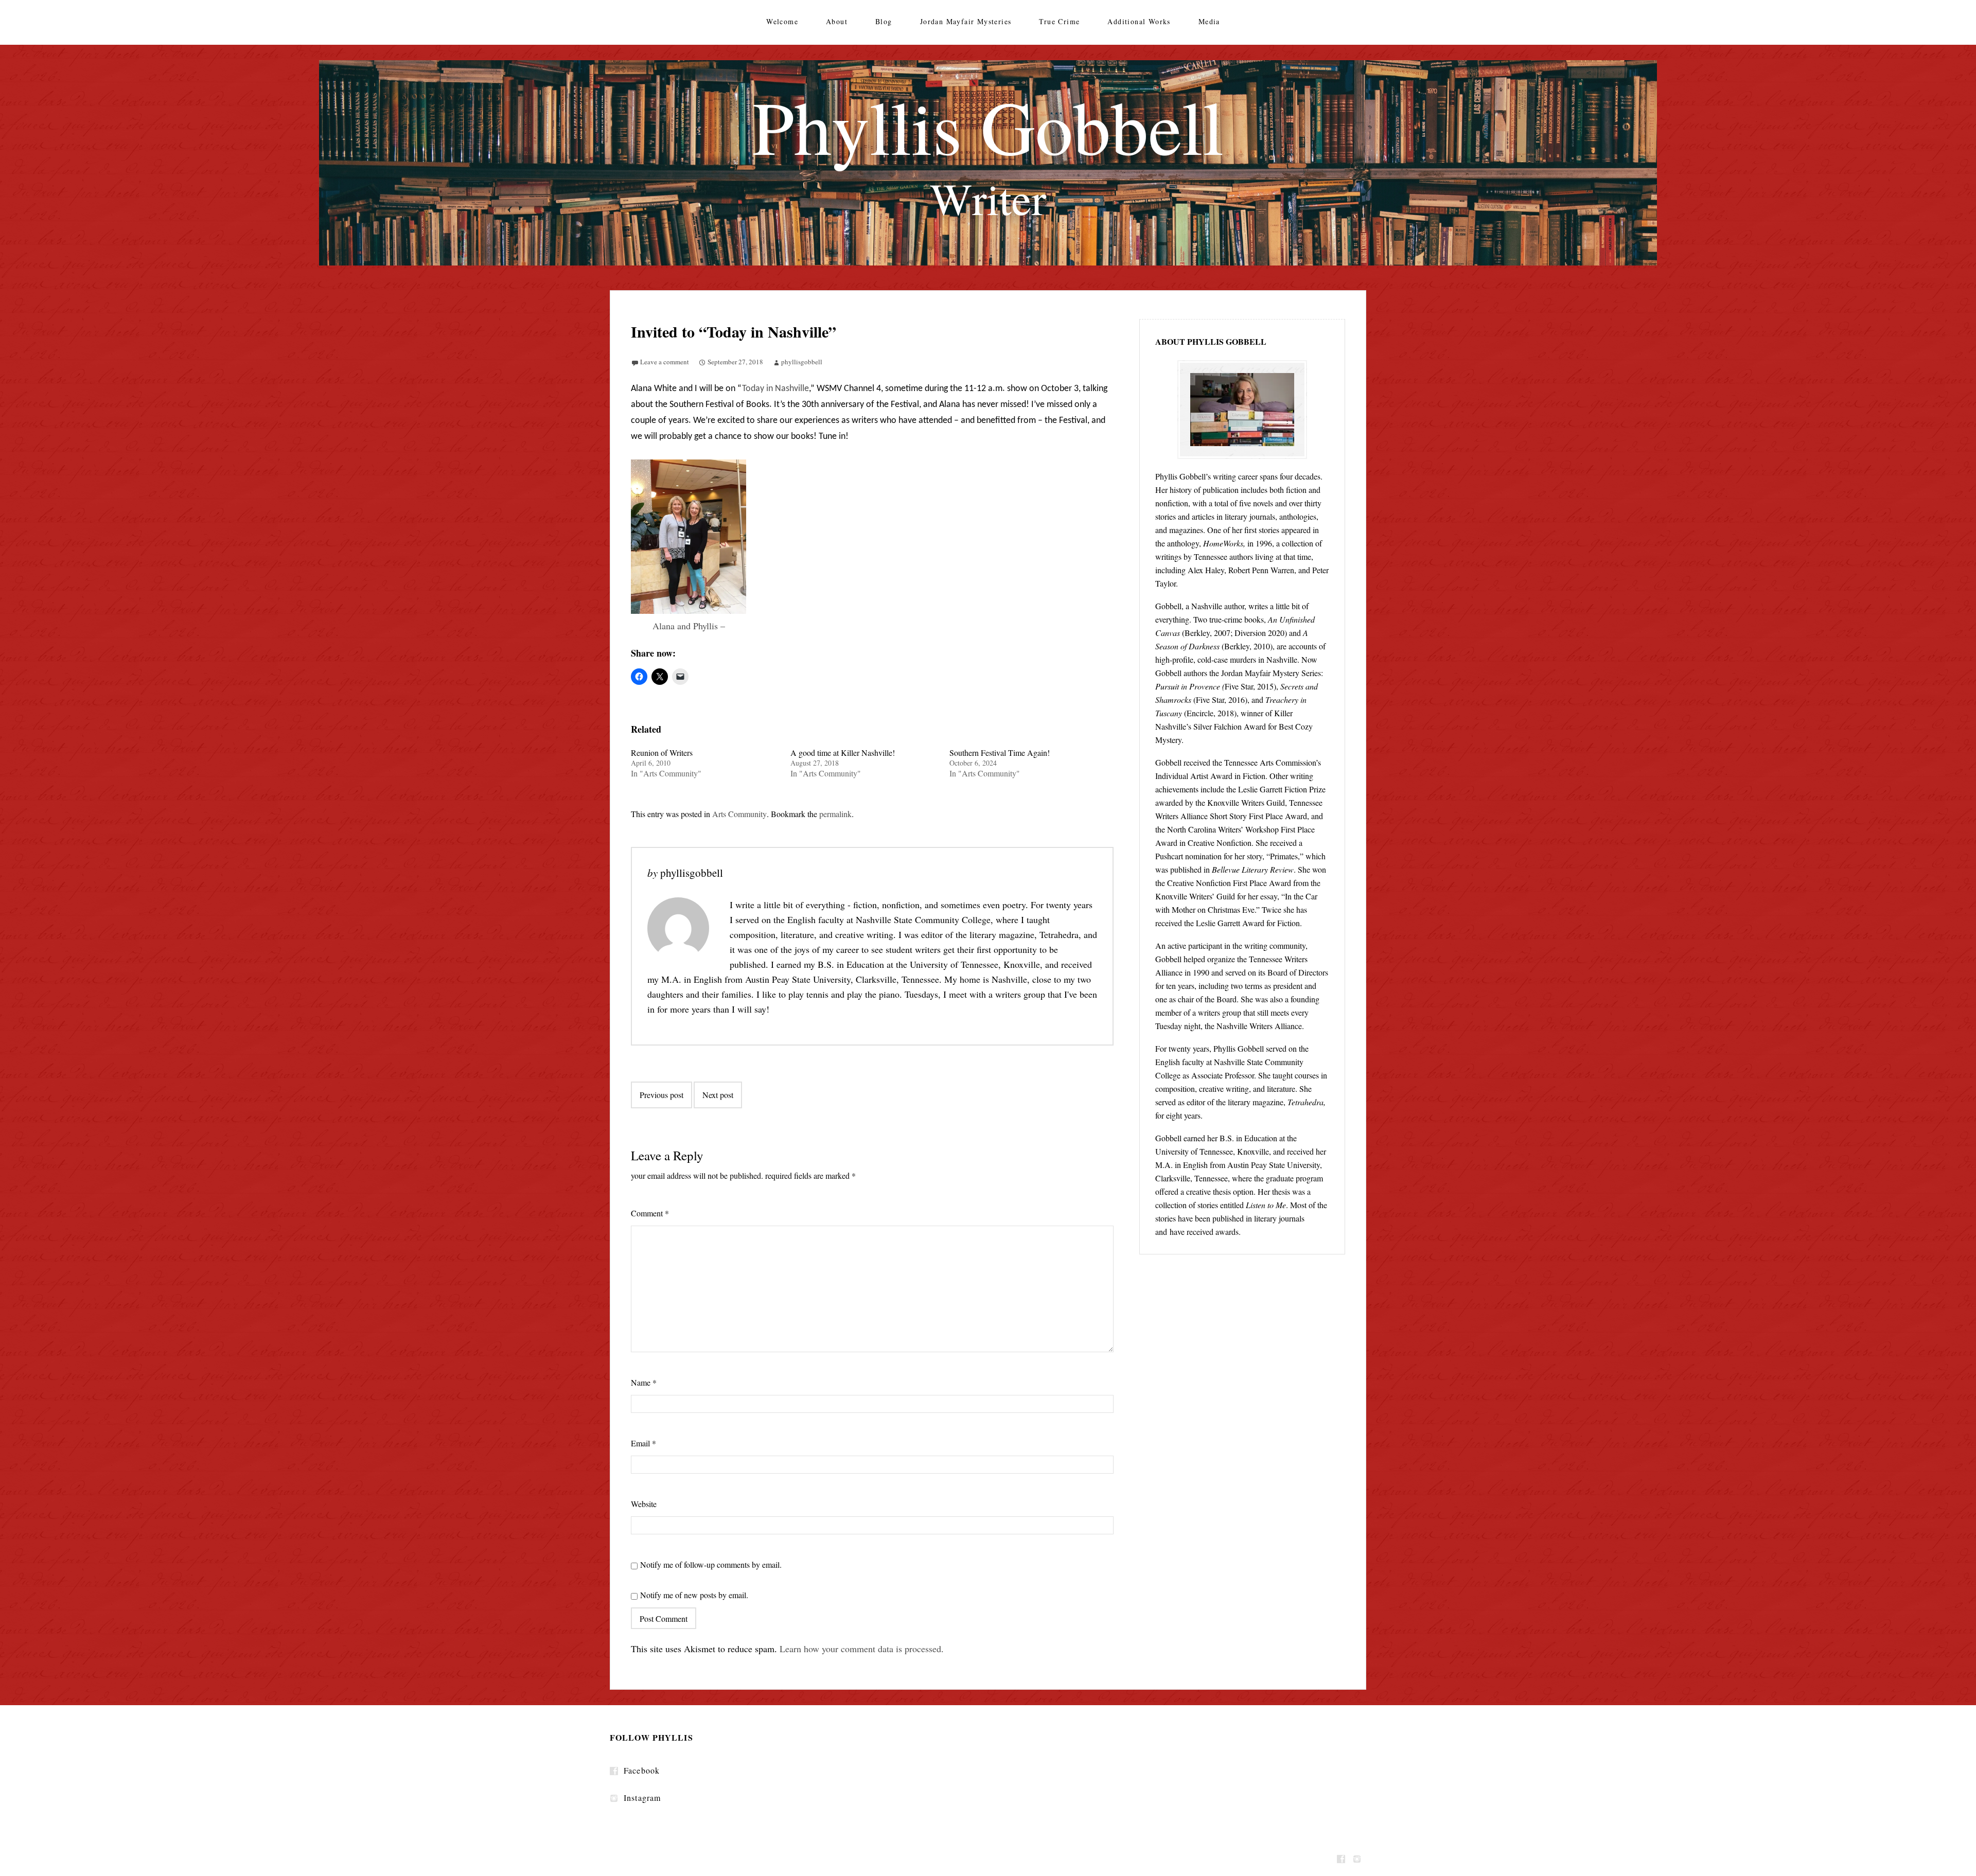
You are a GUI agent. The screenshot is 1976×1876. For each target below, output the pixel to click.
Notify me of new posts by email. (694, 1595)
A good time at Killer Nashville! (843, 753)
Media (1209, 21)
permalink (835, 814)
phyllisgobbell (802, 362)
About (837, 21)
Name (644, 1382)
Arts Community (739, 814)
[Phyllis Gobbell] (988, 163)
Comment (650, 1213)
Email (643, 1443)
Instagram (642, 1798)
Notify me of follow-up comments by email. (711, 1564)
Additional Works (1139, 21)
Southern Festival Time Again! (1000, 753)
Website (644, 1504)
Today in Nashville (775, 389)
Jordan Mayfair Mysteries (966, 21)
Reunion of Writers (662, 753)
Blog (884, 21)
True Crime (1059, 21)
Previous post (661, 1095)
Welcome (782, 21)
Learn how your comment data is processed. (862, 1649)
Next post (718, 1095)
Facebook (642, 1770)
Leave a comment (665, 362)
